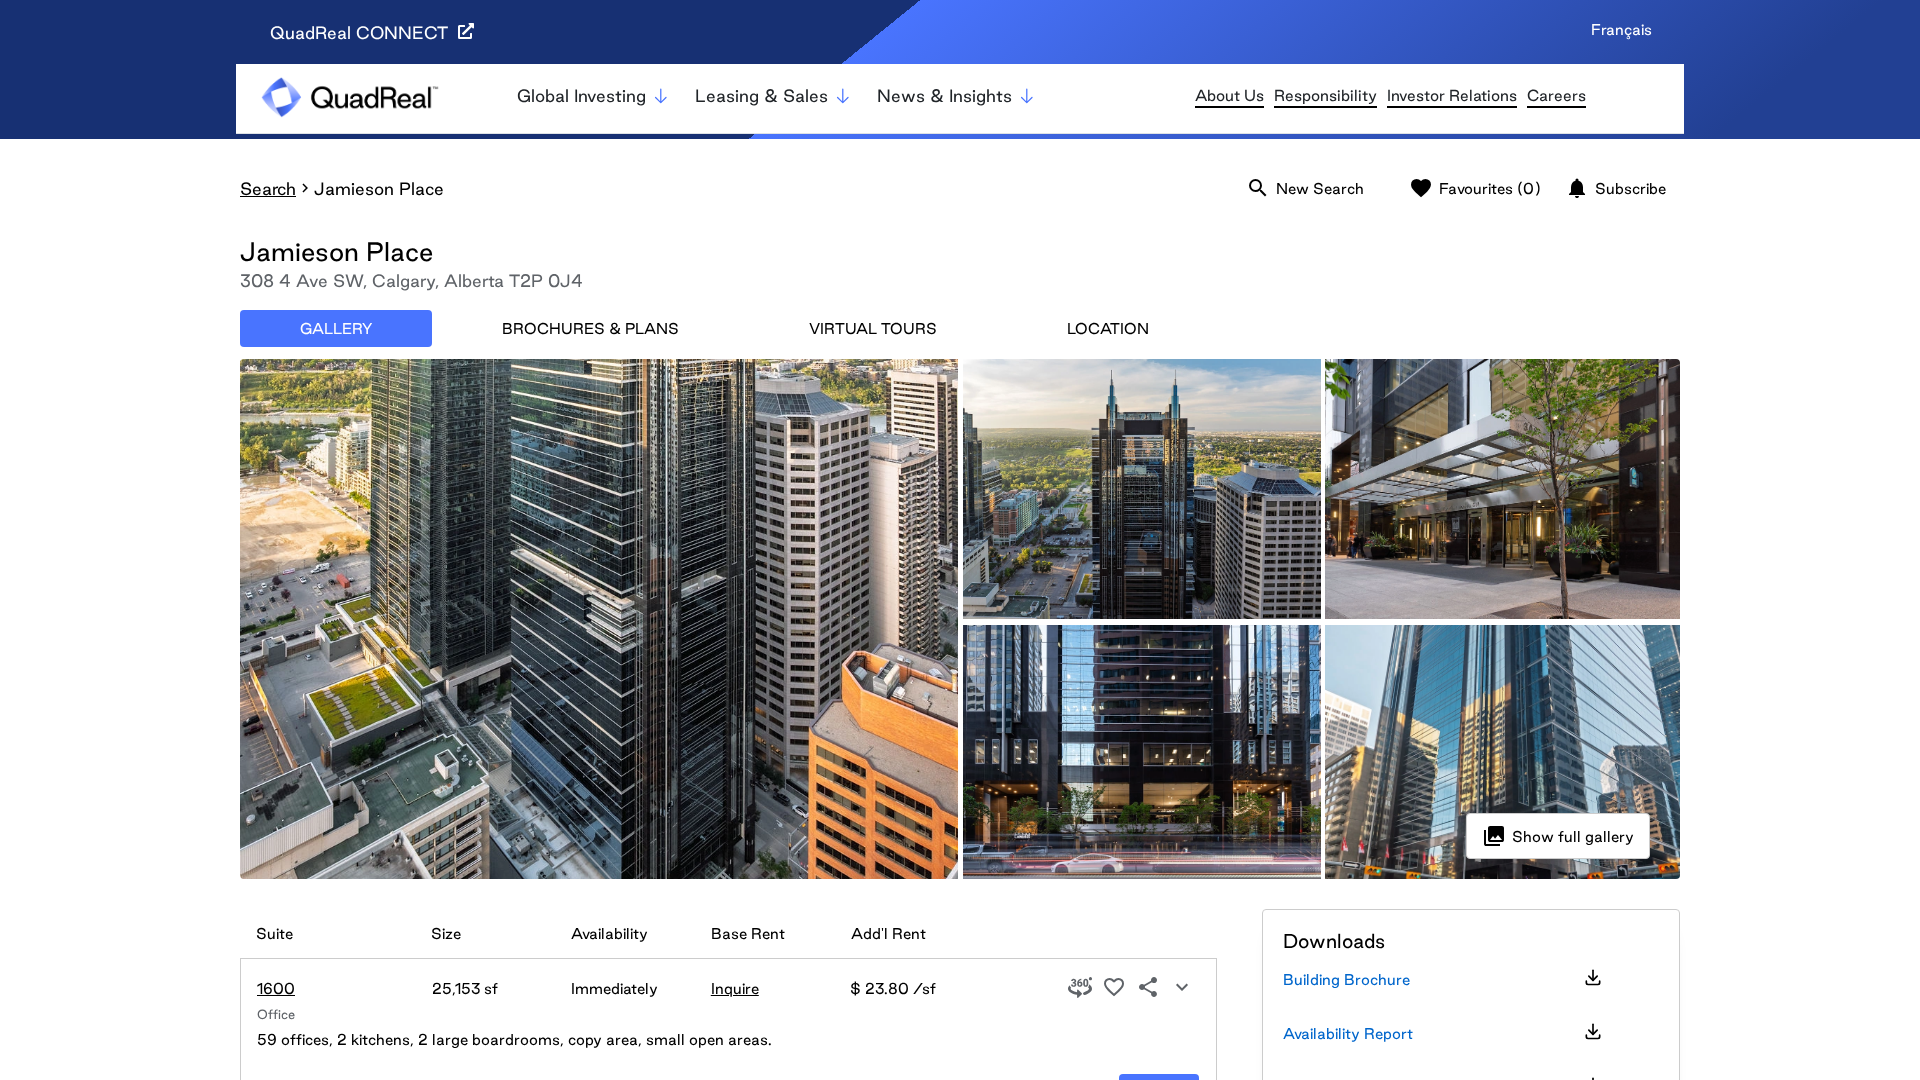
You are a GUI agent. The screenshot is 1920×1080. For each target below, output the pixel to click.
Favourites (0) (1475, 188)
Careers (1556, 95)
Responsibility (1325, 95)
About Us (1229, 95)
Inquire (735, 988)
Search (268, 188)
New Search (1305, 188)
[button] (1080, 988)
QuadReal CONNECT (361, 32)
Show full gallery (1558, 836)
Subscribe (1615, 188)
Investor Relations (1452, 95)
